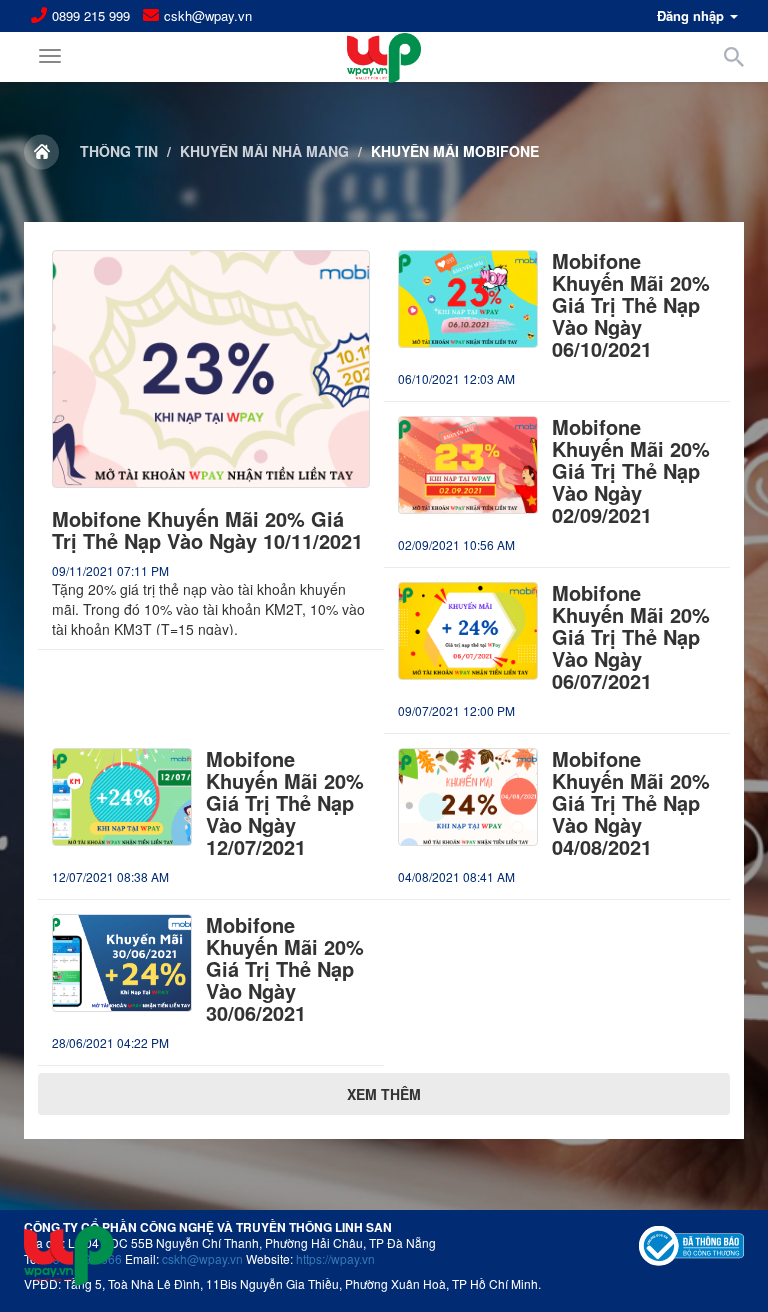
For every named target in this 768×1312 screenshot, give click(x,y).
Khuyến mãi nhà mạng (264, 151)
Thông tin (119, 151)
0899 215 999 (91, 16)
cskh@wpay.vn (208, 16)
